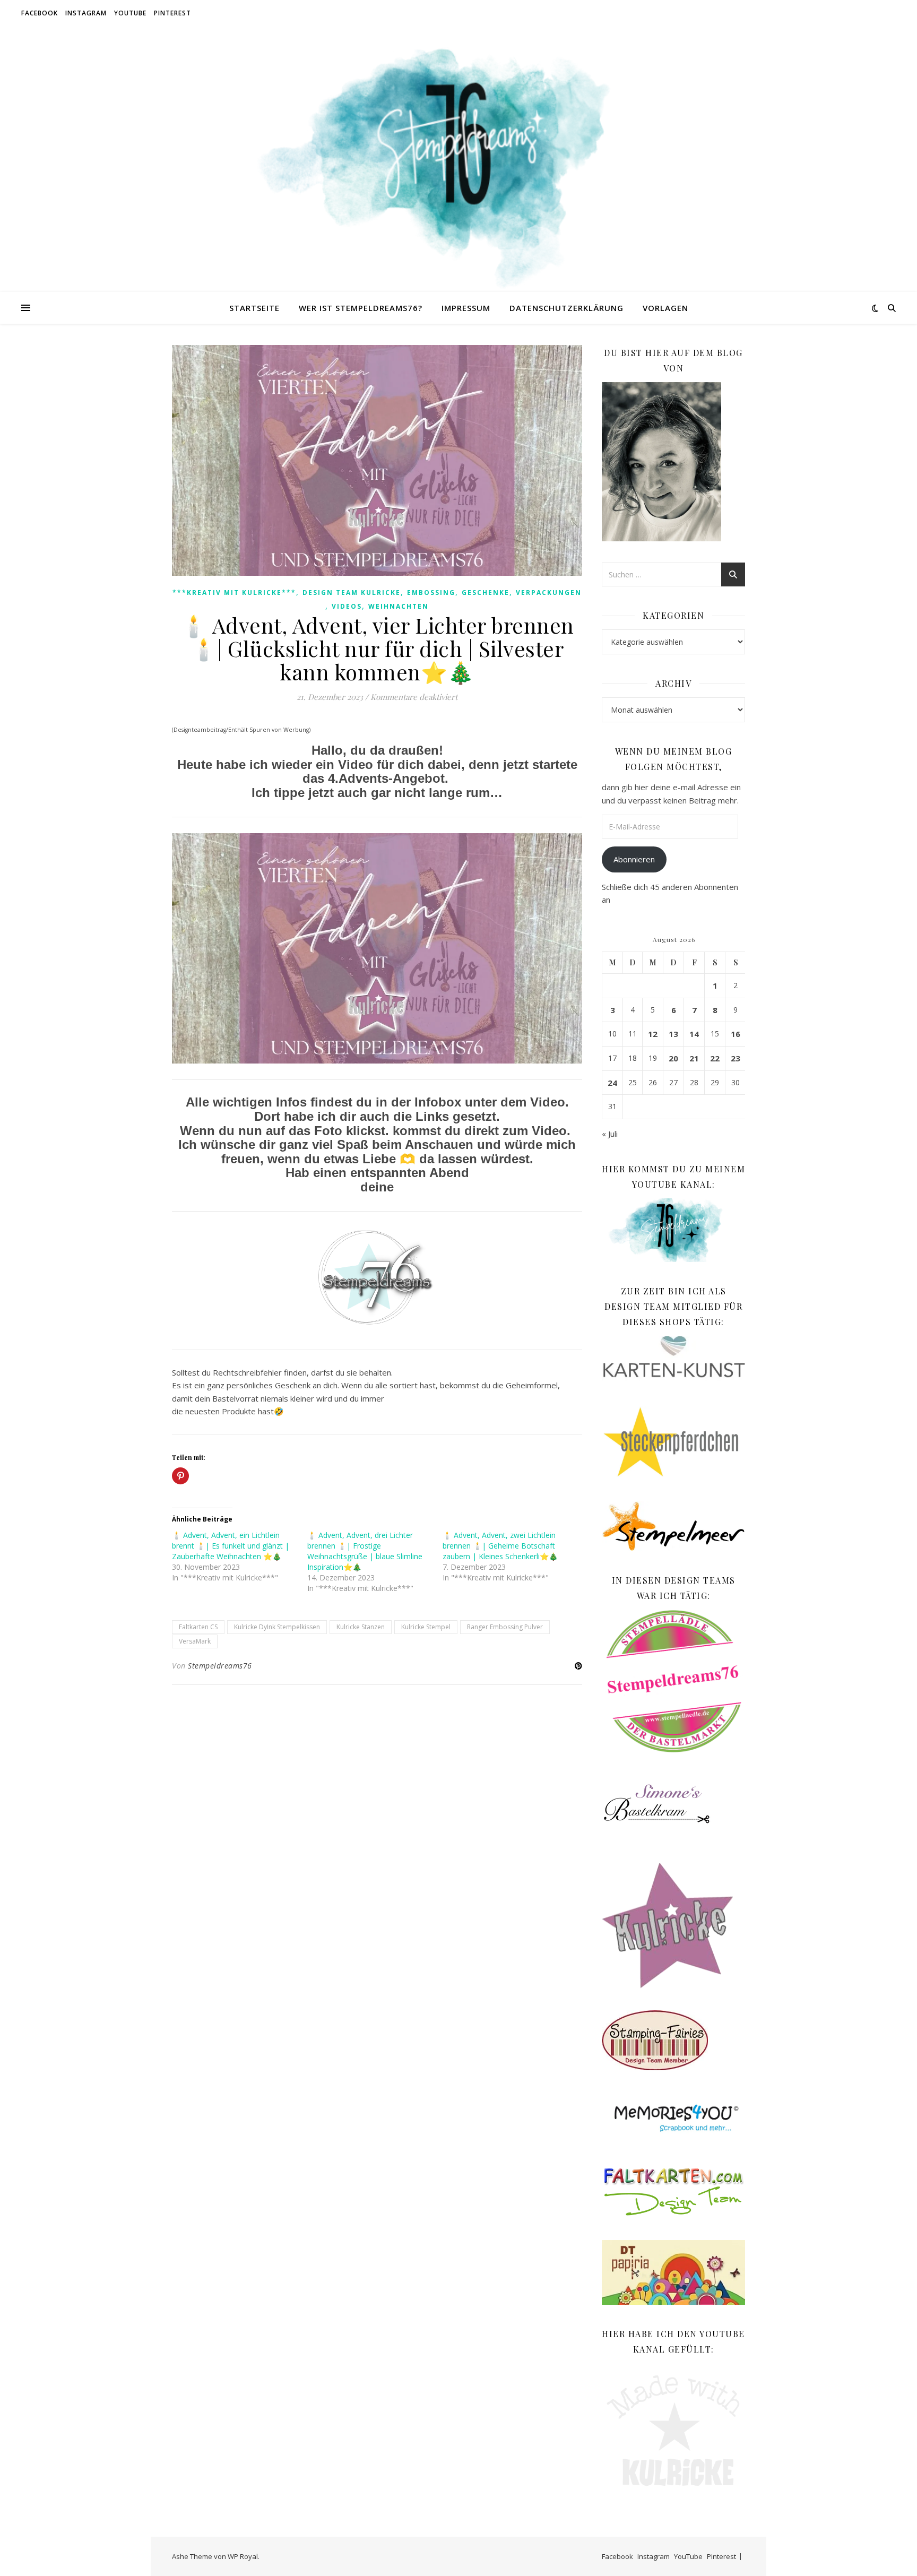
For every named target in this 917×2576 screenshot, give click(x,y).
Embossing (431, 593)
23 (736, 1058)
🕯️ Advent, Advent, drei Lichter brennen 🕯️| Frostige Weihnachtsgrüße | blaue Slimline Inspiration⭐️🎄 (365, 1551)
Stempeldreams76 (220, 1666)
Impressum (466, 308)
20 (673, 1058)
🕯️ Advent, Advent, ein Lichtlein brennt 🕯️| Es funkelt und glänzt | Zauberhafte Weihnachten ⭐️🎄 (231, 1546)
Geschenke (486, 593)
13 (673, 1034)
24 (612, 1083)
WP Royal (243, 2556)
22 (715, 1058)
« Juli (610, 1134)
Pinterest (172, 13)
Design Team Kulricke (352, 593)
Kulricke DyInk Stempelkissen (277, 1627)
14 (694, 1034)
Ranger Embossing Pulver (505, 1627)
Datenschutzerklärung (566, 308)
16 (736, 1034)
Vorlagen (665, 308)
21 (694, 1058)
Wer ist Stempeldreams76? (361, 308)
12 (653, 1034)
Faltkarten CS (198, 1627)
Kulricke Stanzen (361, 1627)
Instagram (86, 13)
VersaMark (195, 1641)
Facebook (40, 13)
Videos (347, 606)
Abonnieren (634, 859)
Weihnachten (399, 606)
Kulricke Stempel (426, 1627)
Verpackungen (549, 593)
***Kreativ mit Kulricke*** (234, 593)
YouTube (130, 13)
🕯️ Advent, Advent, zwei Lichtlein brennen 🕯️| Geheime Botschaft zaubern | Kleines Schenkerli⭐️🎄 (500, 1546)
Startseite (254, 308)
